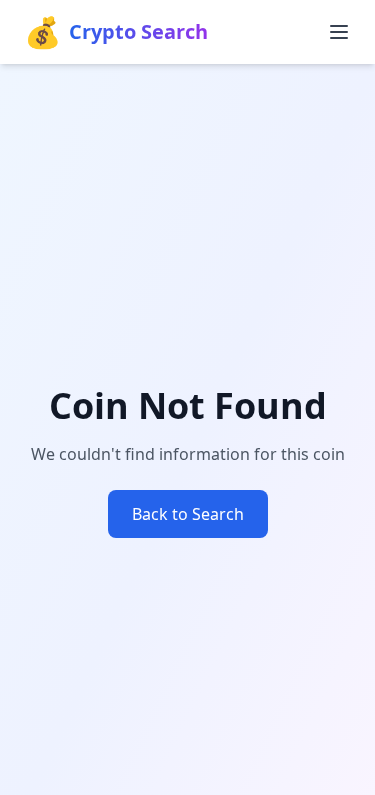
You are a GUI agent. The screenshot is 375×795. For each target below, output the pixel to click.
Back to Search (188, 514)
